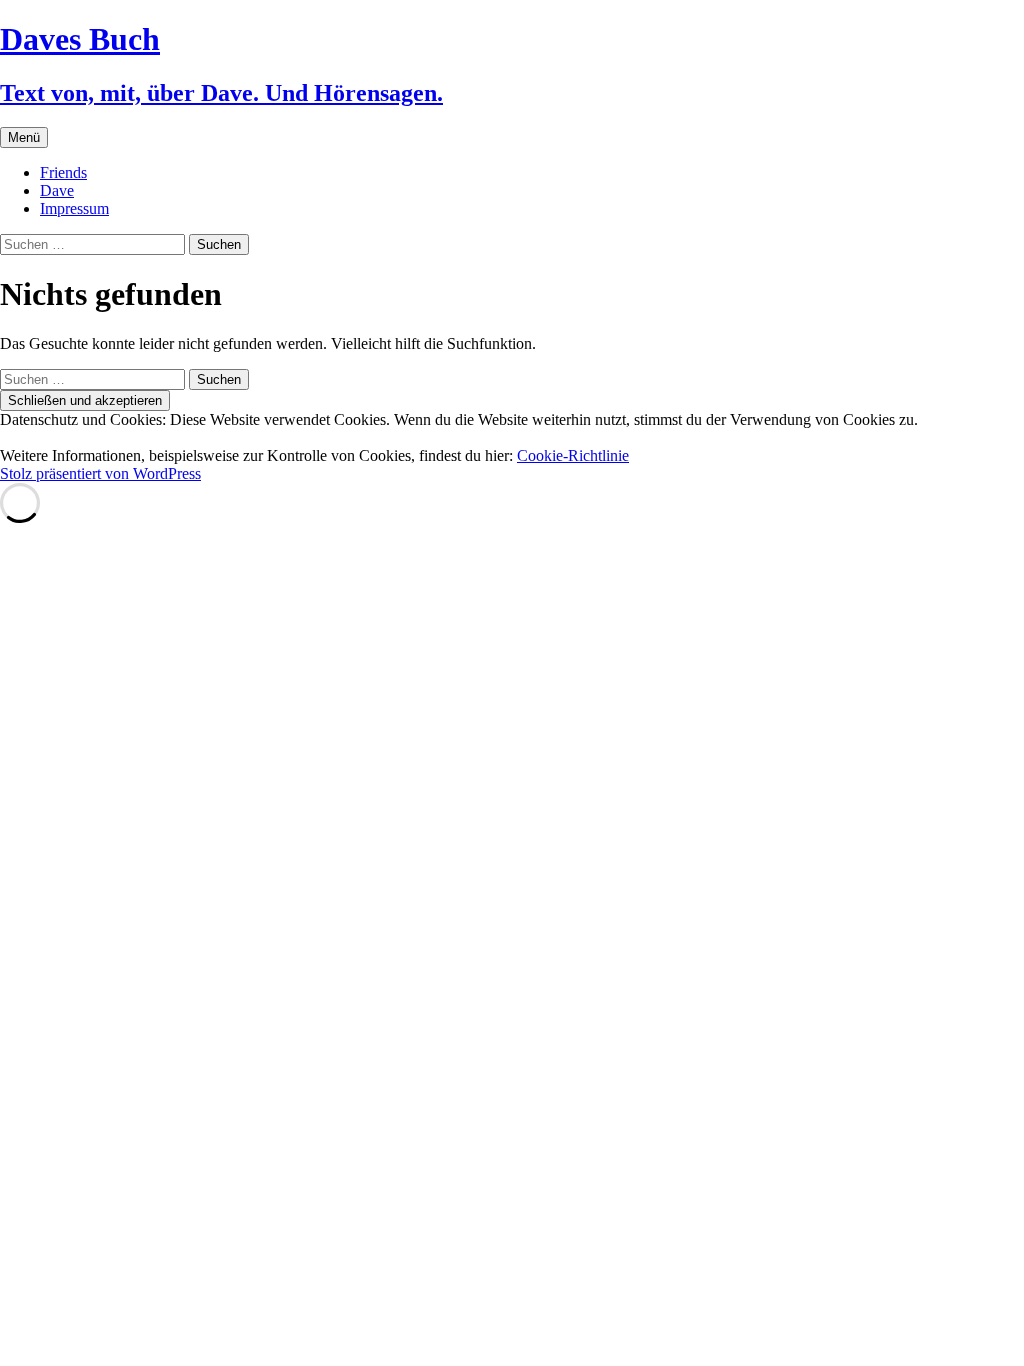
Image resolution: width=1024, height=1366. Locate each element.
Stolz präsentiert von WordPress (100, 473)
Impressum (74, 208)
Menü (24, 137)
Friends (63, 172)
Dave (57, 190)
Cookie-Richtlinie (573, 455)
